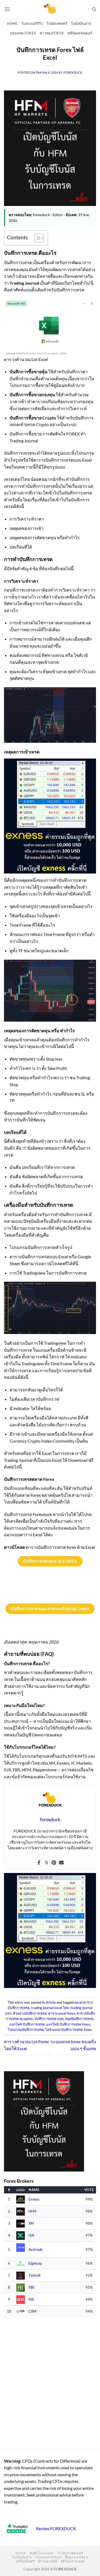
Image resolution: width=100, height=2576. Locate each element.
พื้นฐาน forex (77, 2557)
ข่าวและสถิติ (48, 2561)
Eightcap (35, 2263)
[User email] (61, 1863)
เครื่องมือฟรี (25, 2561)
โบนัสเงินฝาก (81, 23)
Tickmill (34, 2275)
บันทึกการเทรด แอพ (49, 2019)
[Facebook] (39, 1863)
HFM (32, 2211)
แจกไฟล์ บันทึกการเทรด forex (68, 2024)
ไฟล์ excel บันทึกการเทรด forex (69, 2030)
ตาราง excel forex (62, 2013)
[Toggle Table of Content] (36, 238)
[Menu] (7, 9)
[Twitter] (46, 1863)
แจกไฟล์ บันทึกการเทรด (27, 2024)
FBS (31, 2287)
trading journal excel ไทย (50, 2008)
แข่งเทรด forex (23, 33)
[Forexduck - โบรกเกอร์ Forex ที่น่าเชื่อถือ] (50, 9)
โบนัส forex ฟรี (70, 2553)
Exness (34, 2199)
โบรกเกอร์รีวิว (32, 23)
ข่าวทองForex (52, 33)
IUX (31, 2235)
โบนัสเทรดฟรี (57, 23)
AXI (31, 2299)
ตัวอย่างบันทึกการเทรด (30, 2013)
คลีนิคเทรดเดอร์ (80, 33)
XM (31, 2223)
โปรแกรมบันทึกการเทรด (26, 2030)
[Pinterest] (54, 1863)
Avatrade (36, 2250)
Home (12, 23)
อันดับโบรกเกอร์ (42, 2553)
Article (51, 2002)
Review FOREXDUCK (56, 2528)
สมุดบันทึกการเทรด (79, 2019)
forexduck (73, 72)
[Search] (94, 9)
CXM (32, 2311)
